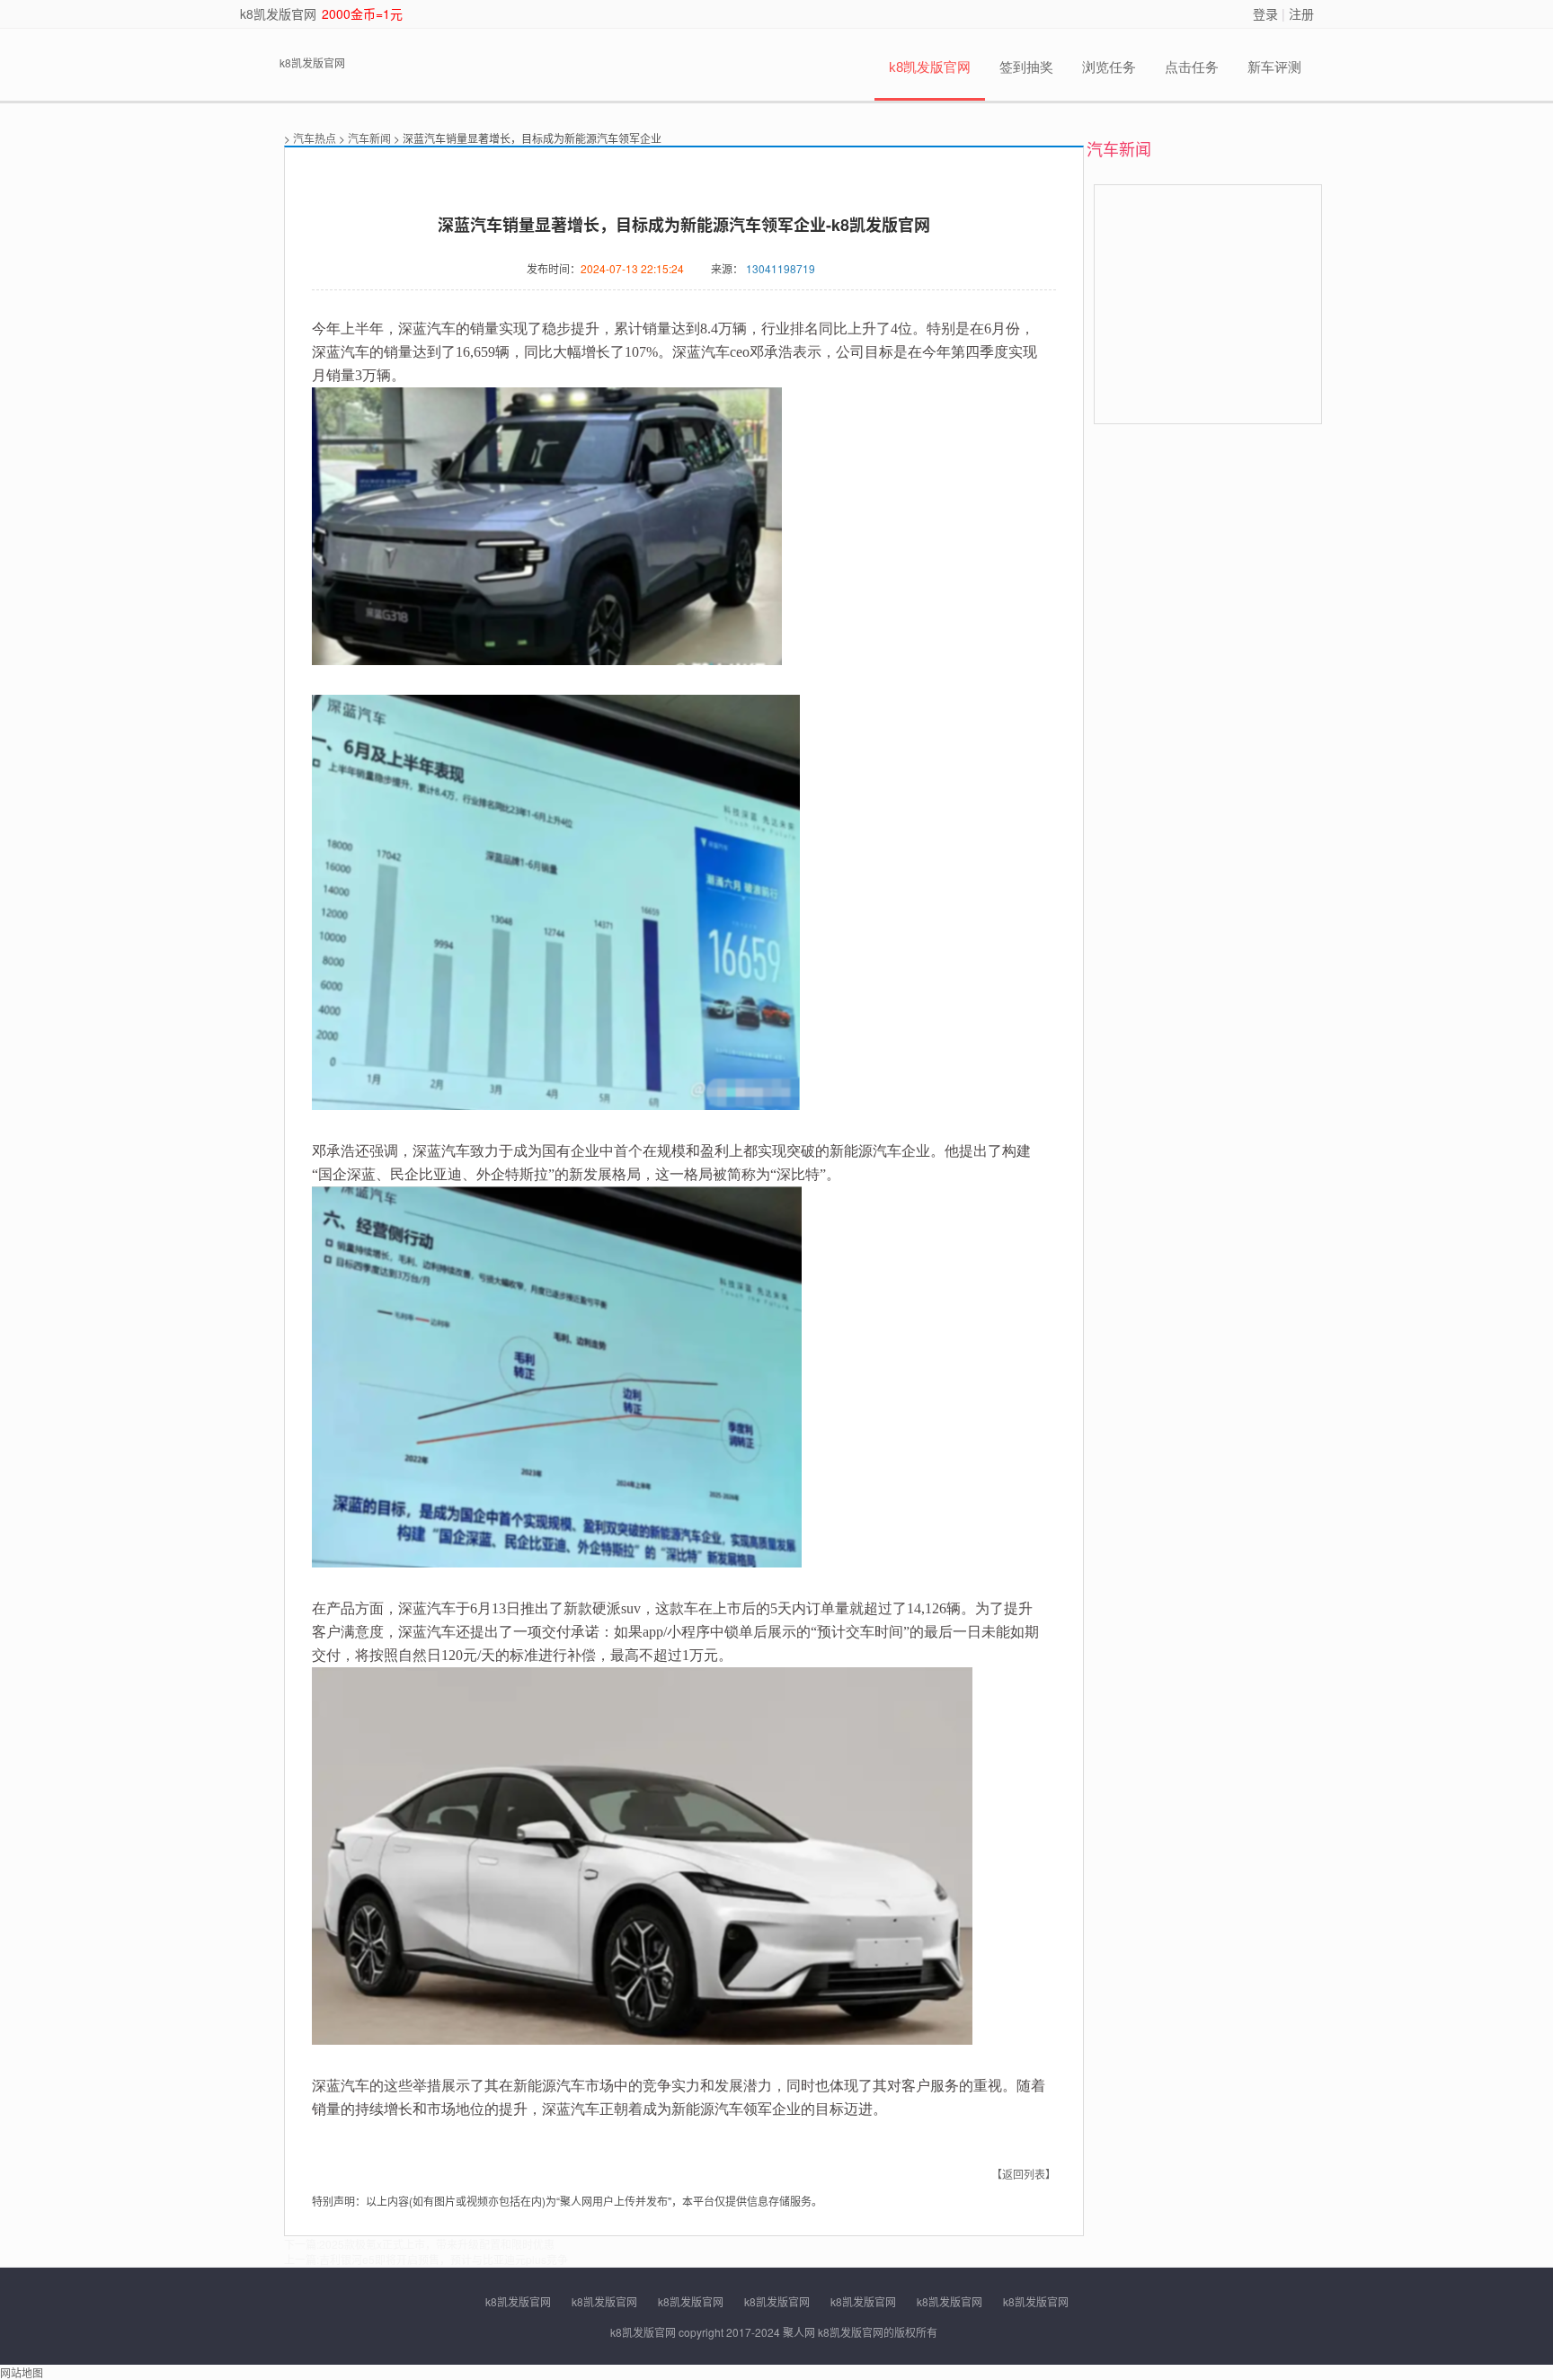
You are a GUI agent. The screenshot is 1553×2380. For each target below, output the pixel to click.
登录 (1265, 13)
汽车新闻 (369, 138)
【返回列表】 (1024, 2174)
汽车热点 (315, 138)
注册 (1301, 13)
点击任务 (1192, 67)
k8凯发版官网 (278, 13)
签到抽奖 (1026, 67)
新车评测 (1274, 67)
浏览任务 (1109, 67)
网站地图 (22, 2372)
